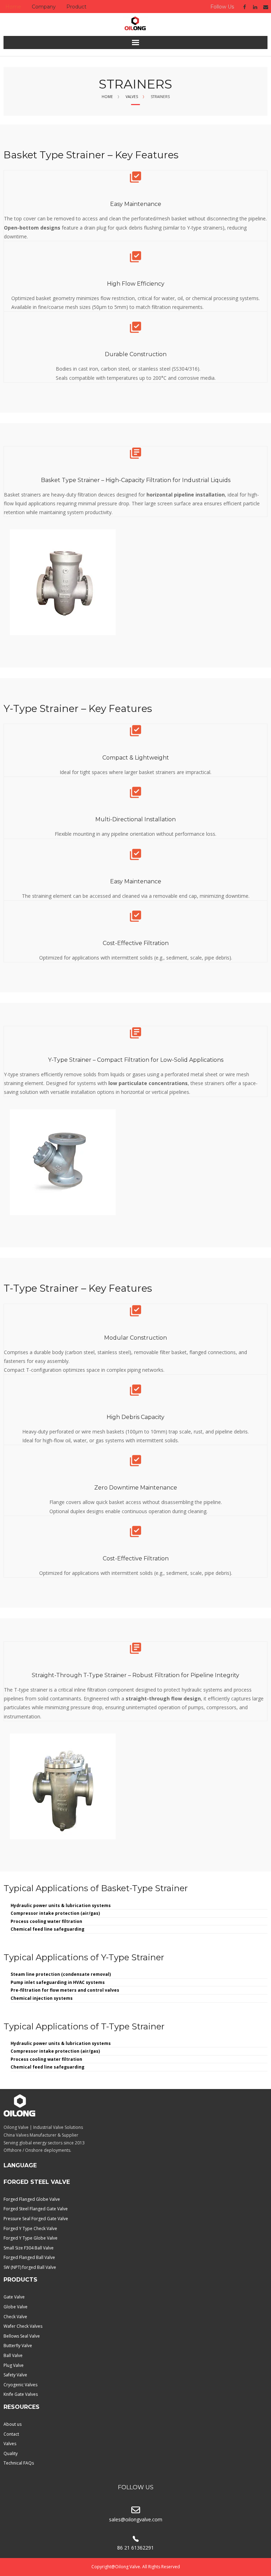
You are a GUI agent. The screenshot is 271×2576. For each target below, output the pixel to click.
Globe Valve (16, 2307)
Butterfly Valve (18, 2346)
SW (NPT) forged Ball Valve (30, 2267)
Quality (11, 2453)
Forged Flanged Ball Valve (29, 2257)
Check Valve (15, 2317)
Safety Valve (15, 2375)
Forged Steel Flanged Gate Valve (36, 2209)
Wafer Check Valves (23, 2326)
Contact (11, 2434)
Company (44, 7)
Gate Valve (14, 2297)
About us (13, 2424)
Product (76, 7)
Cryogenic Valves (20, 2385)
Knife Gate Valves (21, 2394)
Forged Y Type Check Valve (30, 2228)
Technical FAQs (19, 2463)
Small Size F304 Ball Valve (29, 2248)
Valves (132, 97)
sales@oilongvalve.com (136, 2519)
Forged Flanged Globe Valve (32, 2199)
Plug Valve (14, 2365)
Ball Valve (13, 2355)
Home (13, 7)
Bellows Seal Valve (22, 2336)
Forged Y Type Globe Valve (31, 2238)
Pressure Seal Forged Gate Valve (36, 2219)
